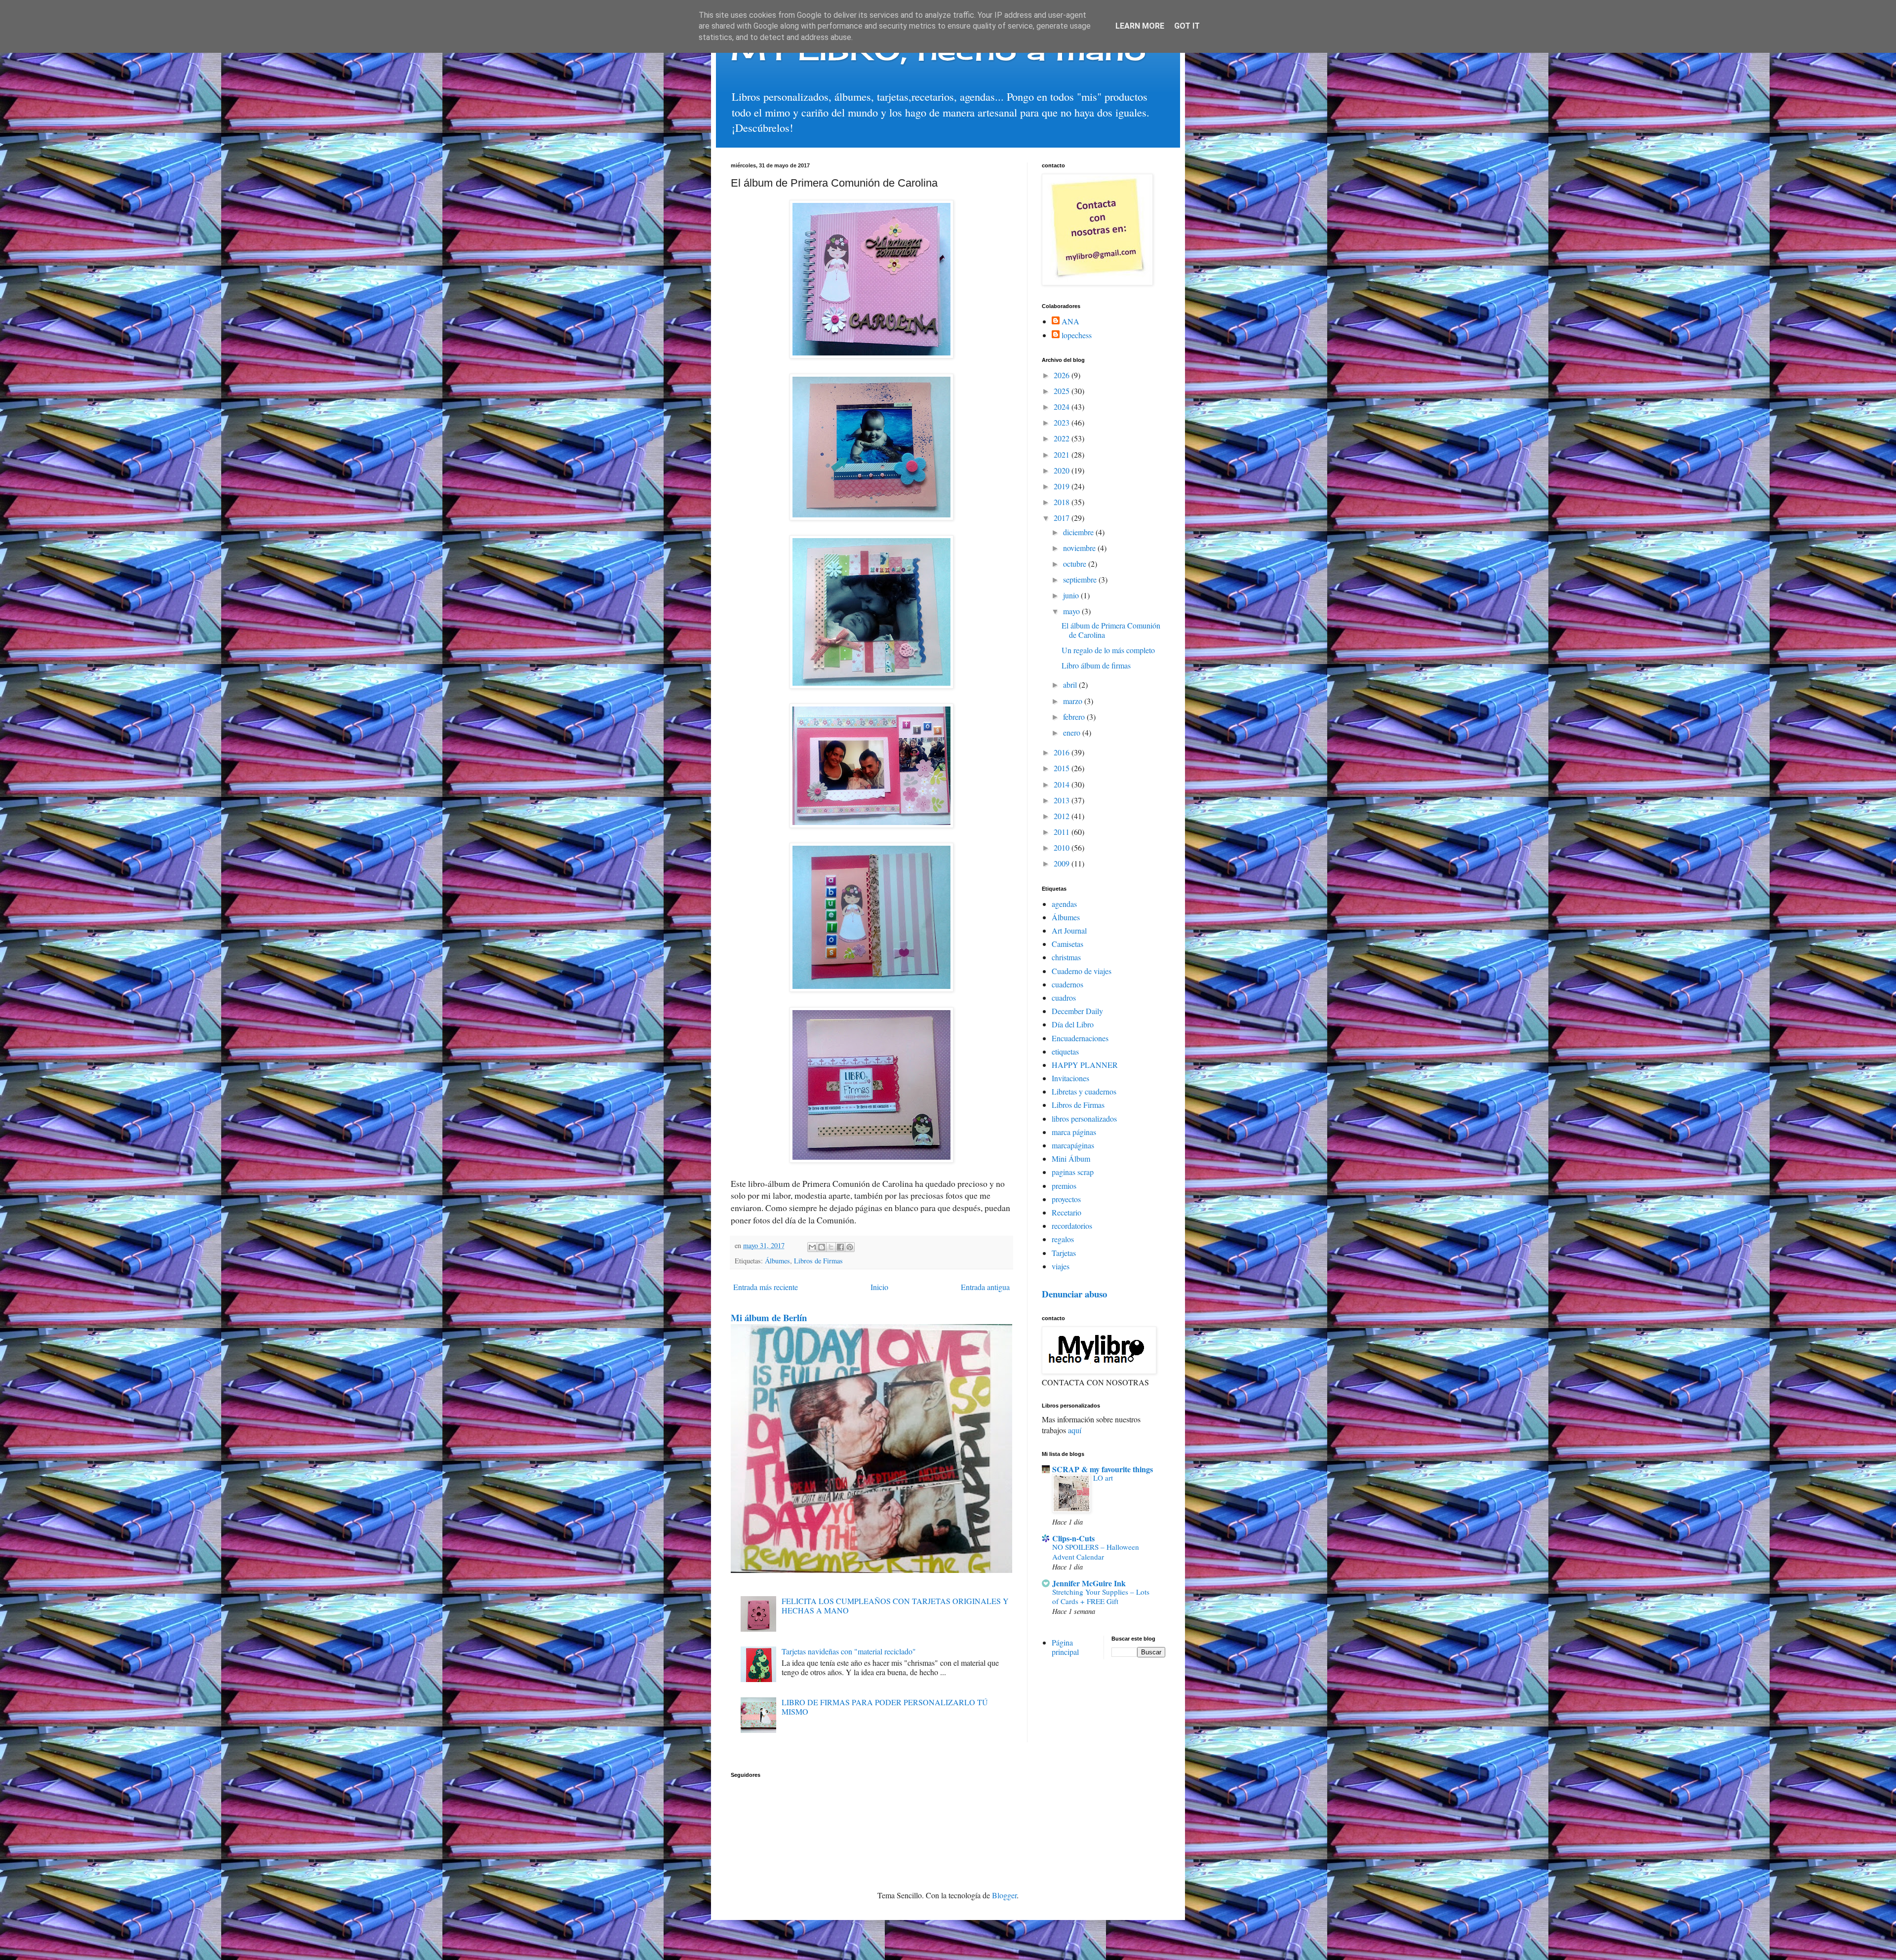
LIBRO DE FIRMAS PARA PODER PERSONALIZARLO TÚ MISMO (885, 1707)
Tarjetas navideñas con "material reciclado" (849, 1651)
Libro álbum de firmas (1096, 665)
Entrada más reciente (766, 1287)
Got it (1187, 26)
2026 (1063, 375)
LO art (1103, 1478)
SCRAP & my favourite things (1103, 1469)
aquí (1075, 1430)
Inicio (879, 1287)
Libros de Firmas (818, 1261)
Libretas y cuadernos (1084, 1091)
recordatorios (1072, 1226)
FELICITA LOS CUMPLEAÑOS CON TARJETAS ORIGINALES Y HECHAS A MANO (895, 1606)
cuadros (1064, 998)
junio (1072, 595)
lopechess (1077, 335)
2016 (1063, 752)
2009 (1063, 863)
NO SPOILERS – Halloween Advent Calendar (1096, 1552)
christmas (1066, 957)
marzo (1074, 701)
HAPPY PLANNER (1085, 1065)
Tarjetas (1064, 1253)
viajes (1061, 1266)
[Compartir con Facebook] (840, 1247)
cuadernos (1067, 984)
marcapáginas (1073, 1145)
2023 (1063, 422)
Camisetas (1067, 944)
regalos (1063, 1239)
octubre (1076, 564)
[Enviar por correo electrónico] (812, 1247)
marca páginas (1074, 1132)
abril (1071, 685)
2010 (1063, 847)
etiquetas (1065, 1051)
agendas (1064, 904)
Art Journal (1069, 930)
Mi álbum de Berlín (769, 1317)
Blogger (1004, 1895)
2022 (1063, 438)
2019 (1063, 486)
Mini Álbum (1071, 1158)
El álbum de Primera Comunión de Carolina (1111, 630)
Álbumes (777, 1261)
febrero (1075, 717)
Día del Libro (1073, 1024)
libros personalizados (1084, 1118)
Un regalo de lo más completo (1108, 650)
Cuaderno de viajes (1082, 971)
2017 (1063, 518)
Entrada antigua (985, 1287)
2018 (1063, 502)
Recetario (1066, 1212)
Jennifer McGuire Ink (1089, 1583)
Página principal (1065, 1647)
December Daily (1077, 1011)
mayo (1072, 611)
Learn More (1140, 26)
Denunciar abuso (1074, 1294)
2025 (1063, 391)
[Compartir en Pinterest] (850, 1247)
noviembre (1080, 548)
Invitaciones (1070, 1078)
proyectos (1066, 1199)
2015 (1063, 768)
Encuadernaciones (1080, 1038)
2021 (1063, 454)
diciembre (1079, 532)
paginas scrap (1073, 1172)
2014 (1063, 784)
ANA (1070, 321)
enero (1073, 732)
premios (1064, 1186)
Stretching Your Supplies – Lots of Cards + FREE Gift (1101, 1597)
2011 (1063, 832)
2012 (1063, 816)
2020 (1063, 470)
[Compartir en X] (831, 1247)
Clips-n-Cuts (1073, 1538)
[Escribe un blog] (822, 1247)
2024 (1063, 407)
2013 (1063, 800)
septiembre (1081, 579)
